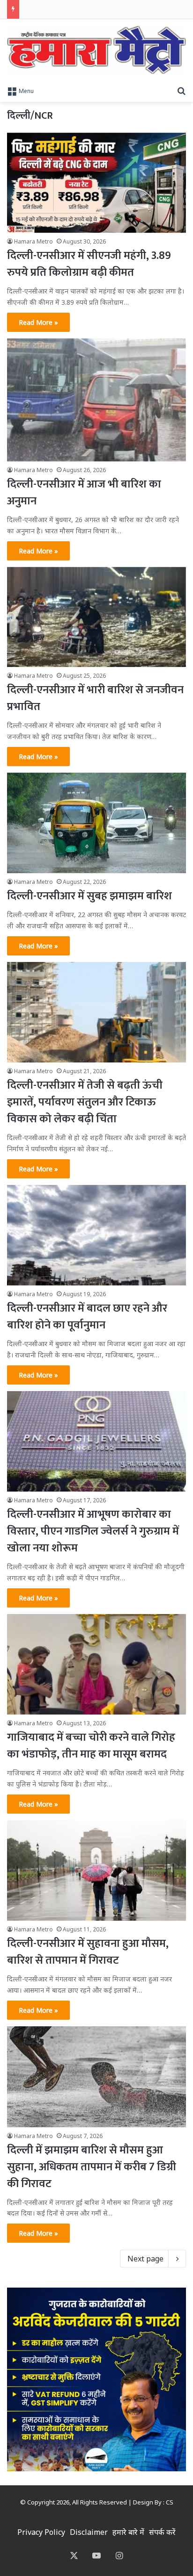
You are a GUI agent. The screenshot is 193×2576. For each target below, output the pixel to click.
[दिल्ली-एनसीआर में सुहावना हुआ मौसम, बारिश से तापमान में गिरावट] (96, 1870)
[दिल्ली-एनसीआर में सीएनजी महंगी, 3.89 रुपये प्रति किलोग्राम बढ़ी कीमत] (96, 183)
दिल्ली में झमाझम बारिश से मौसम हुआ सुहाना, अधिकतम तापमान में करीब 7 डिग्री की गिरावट (92, 2167)
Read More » (38, 322)
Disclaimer (89, 2532)
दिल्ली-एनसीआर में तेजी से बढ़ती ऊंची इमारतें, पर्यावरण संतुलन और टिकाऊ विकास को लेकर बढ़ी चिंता (85, 1102)
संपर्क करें (162, 2532)
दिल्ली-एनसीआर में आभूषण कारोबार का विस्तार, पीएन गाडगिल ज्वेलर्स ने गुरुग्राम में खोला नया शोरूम (93, 1531)
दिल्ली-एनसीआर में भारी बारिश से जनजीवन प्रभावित (95, 698)
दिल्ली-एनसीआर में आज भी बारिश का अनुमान (84, 493)
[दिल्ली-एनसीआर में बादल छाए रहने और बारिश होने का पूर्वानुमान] (96, 1235)
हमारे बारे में (128, 2532)
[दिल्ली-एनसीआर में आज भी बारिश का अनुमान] (96, 400)
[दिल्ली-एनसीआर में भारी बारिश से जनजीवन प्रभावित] (96, 617)
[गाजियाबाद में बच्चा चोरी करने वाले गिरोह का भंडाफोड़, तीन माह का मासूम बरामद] (96, 1664)
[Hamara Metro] (96, 50)
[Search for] (181, 90)
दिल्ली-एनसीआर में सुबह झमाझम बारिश (89, 896)
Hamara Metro (33, 241)
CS (170, 2502)
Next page (145, 2259)
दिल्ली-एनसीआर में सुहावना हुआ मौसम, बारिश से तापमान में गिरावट (88, 1952)
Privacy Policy (41, 2532)
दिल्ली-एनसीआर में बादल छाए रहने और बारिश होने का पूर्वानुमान (87, 1317)
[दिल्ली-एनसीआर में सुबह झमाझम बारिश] (96, 823)
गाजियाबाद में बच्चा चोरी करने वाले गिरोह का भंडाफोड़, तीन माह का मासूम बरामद (91, 1746)
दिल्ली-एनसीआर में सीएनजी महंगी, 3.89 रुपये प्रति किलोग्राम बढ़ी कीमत (89, 264)
